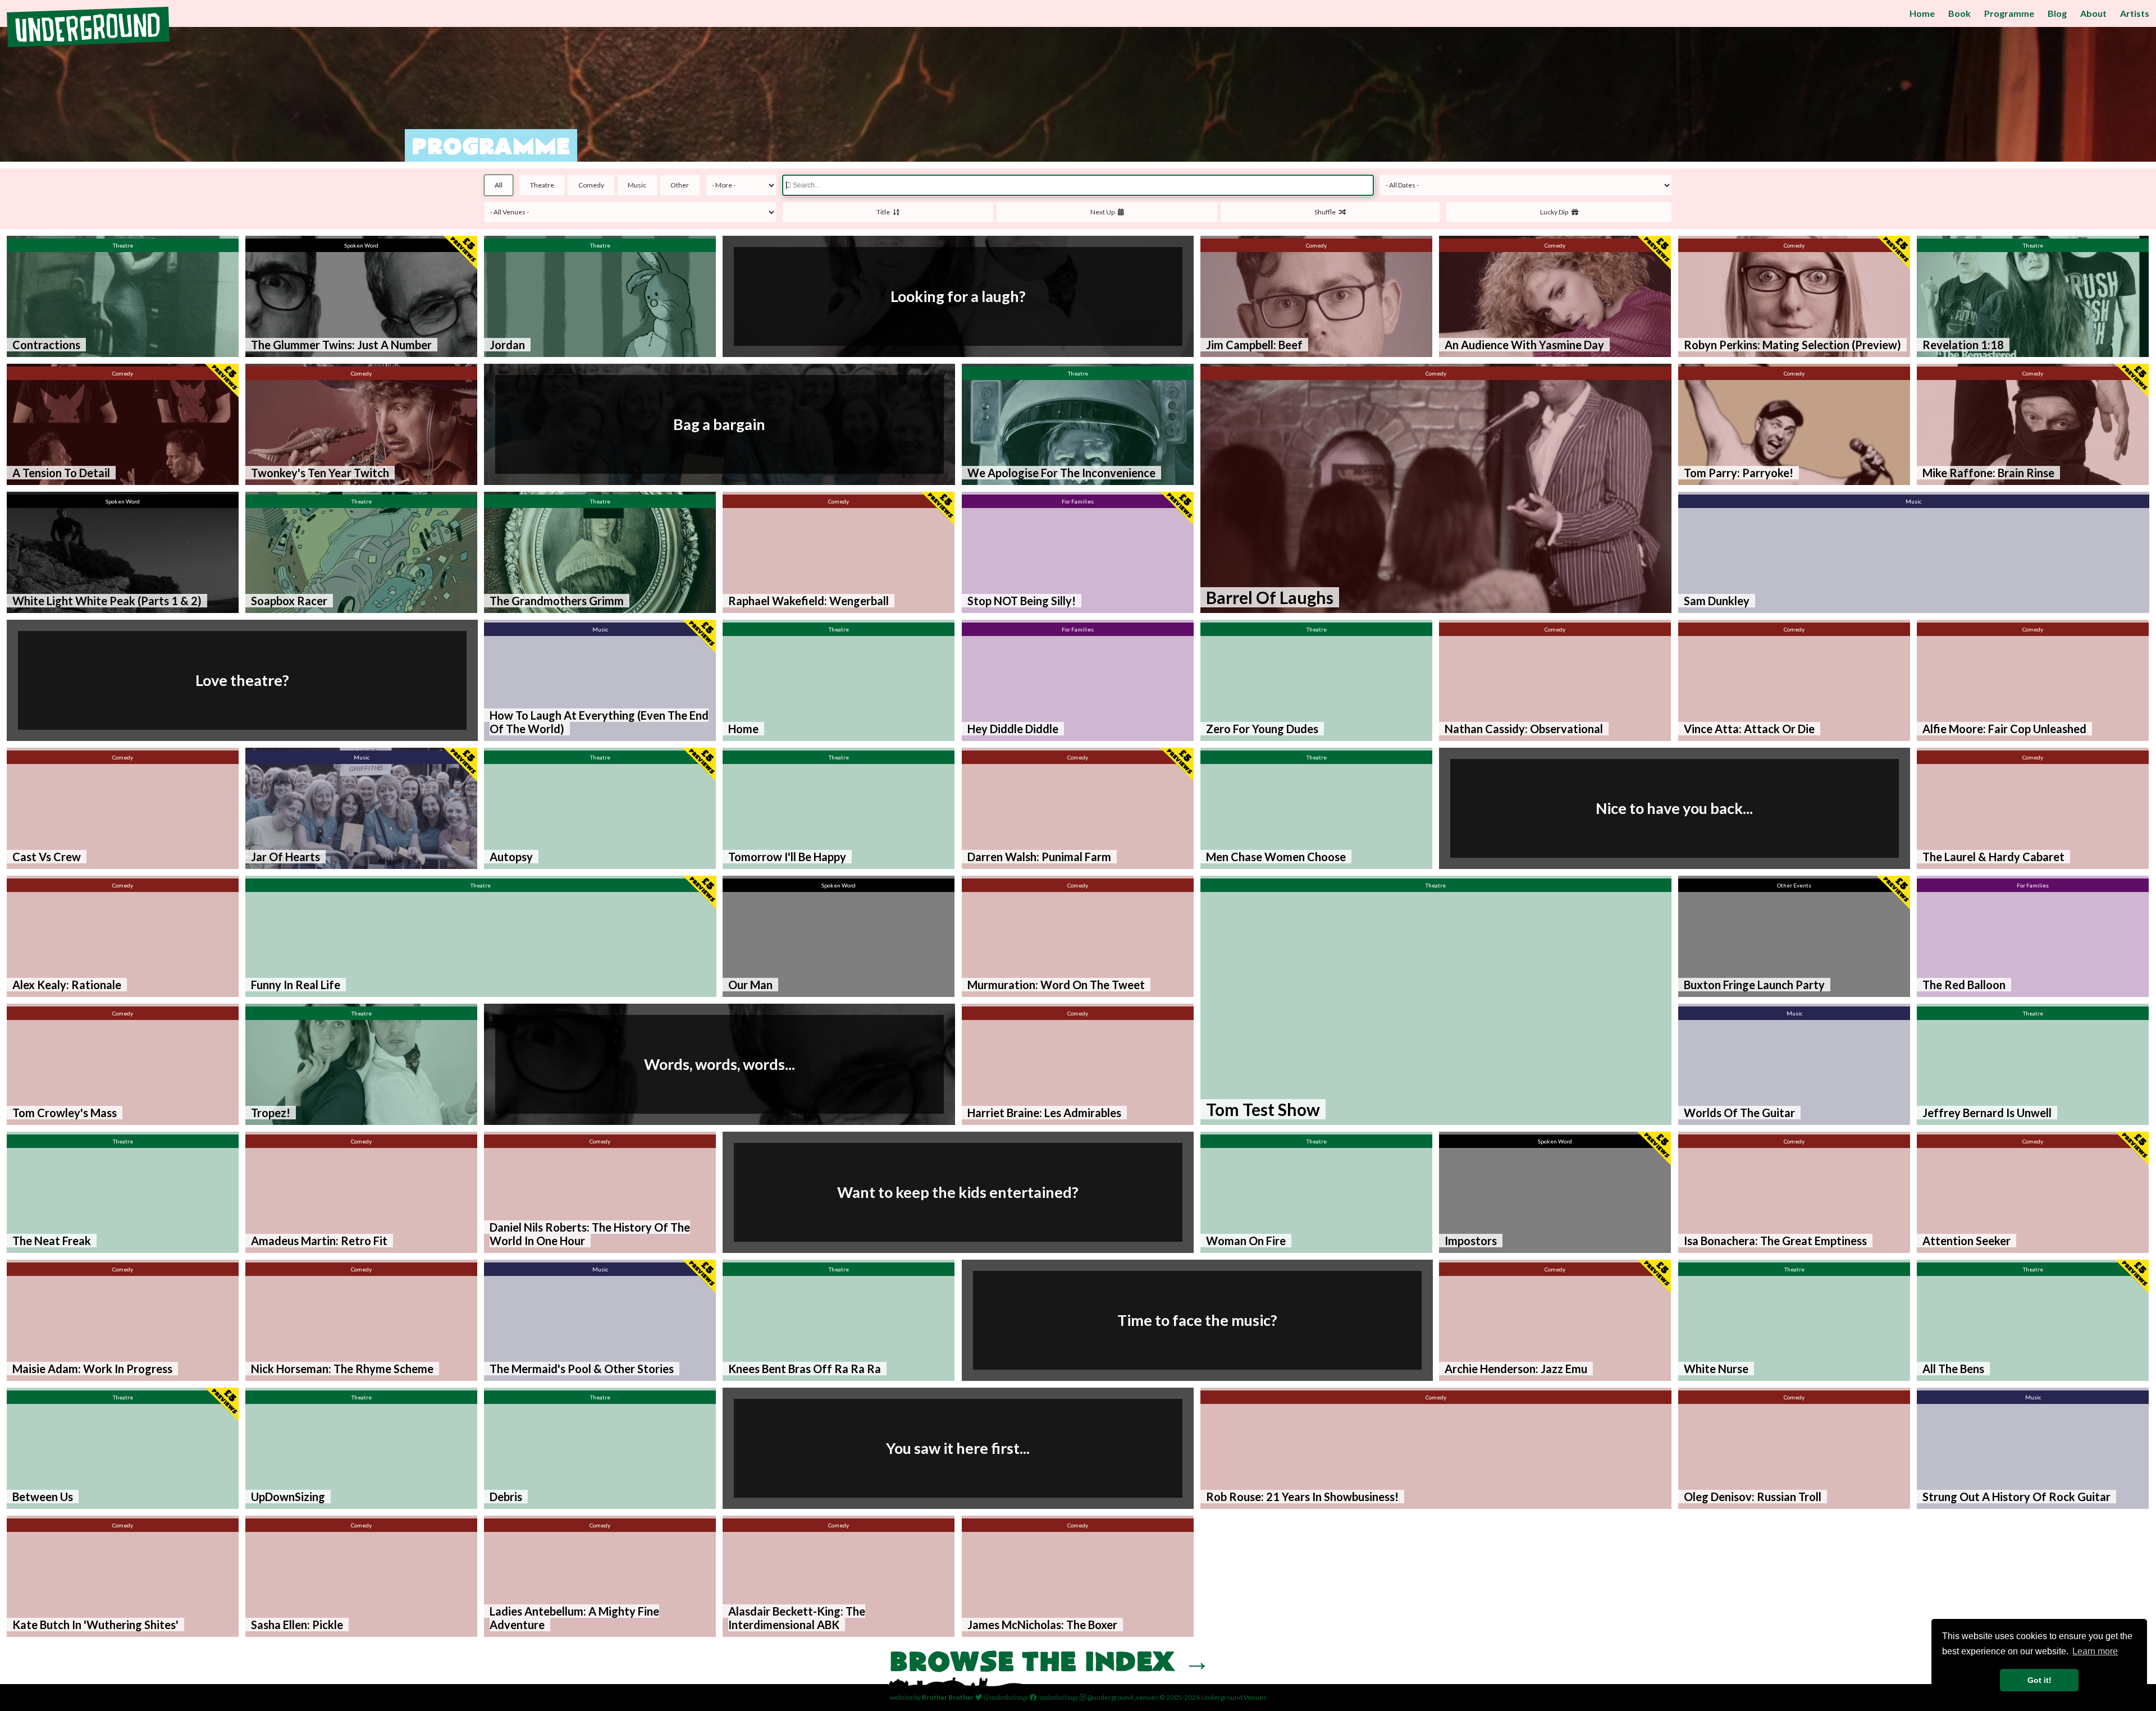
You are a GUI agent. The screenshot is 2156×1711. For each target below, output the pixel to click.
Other (680, 185)
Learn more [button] (2095, 1651)
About (2093, 13)
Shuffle (1327, 212)
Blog (2057, 13)
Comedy (591, 185)
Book (1959, 13)
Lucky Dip (1556, 212)
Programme (2009, 13)
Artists (2135, 13)
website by (931, 1697)
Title (885, 212)
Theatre (542, 185)
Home (1922, 13)
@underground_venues (1122, 1697)
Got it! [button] (2039, 1680)
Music (637, 185)
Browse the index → (1050, 1664)
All (499, 185)
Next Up (1104, 212)
